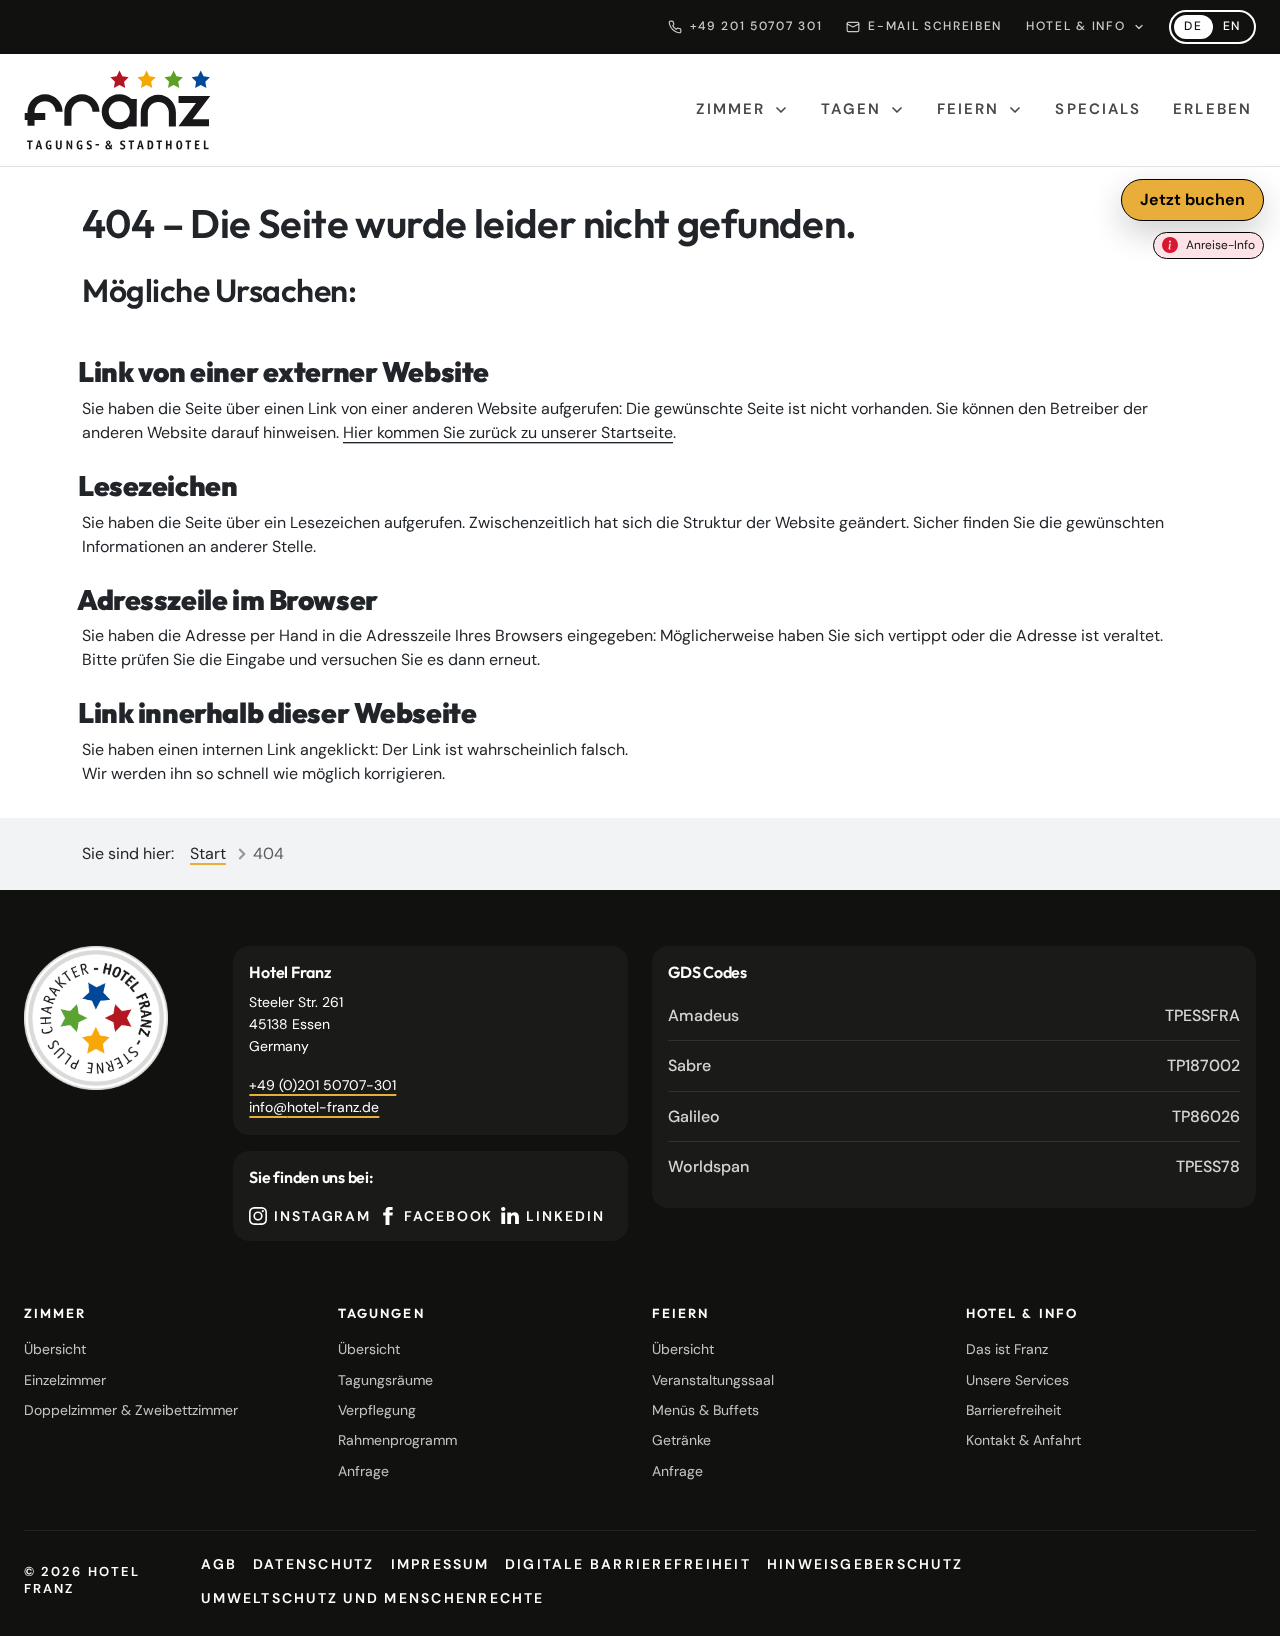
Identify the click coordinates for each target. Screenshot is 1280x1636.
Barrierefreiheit (1013, 1410)
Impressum (440, 1564)
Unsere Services (1017, 1380)
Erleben (1212, 109)
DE (1198, 28)
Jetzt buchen (1192, 199)
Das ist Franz (1007, 1349)
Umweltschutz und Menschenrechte (372, 1598)
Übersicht (55, 1349)
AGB (219, 1564)
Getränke (681, 1440)
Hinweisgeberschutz (865, 1564)
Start (208, 853)
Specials (1098, 109)
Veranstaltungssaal (713, 1380)
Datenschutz (314, 1564)
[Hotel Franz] (96, 1018)
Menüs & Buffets (705, 1410)
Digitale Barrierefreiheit (628, 1564)
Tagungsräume (385, 1380)
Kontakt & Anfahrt (1023, 1440)
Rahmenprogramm (397, 1440)
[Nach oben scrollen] (1240, 1604)
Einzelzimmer (65, 1380)
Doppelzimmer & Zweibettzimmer (131, 1410)
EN (1237, 28)
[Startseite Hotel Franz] (117, 110)
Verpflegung (377, 1410)
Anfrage (363, 1471)
